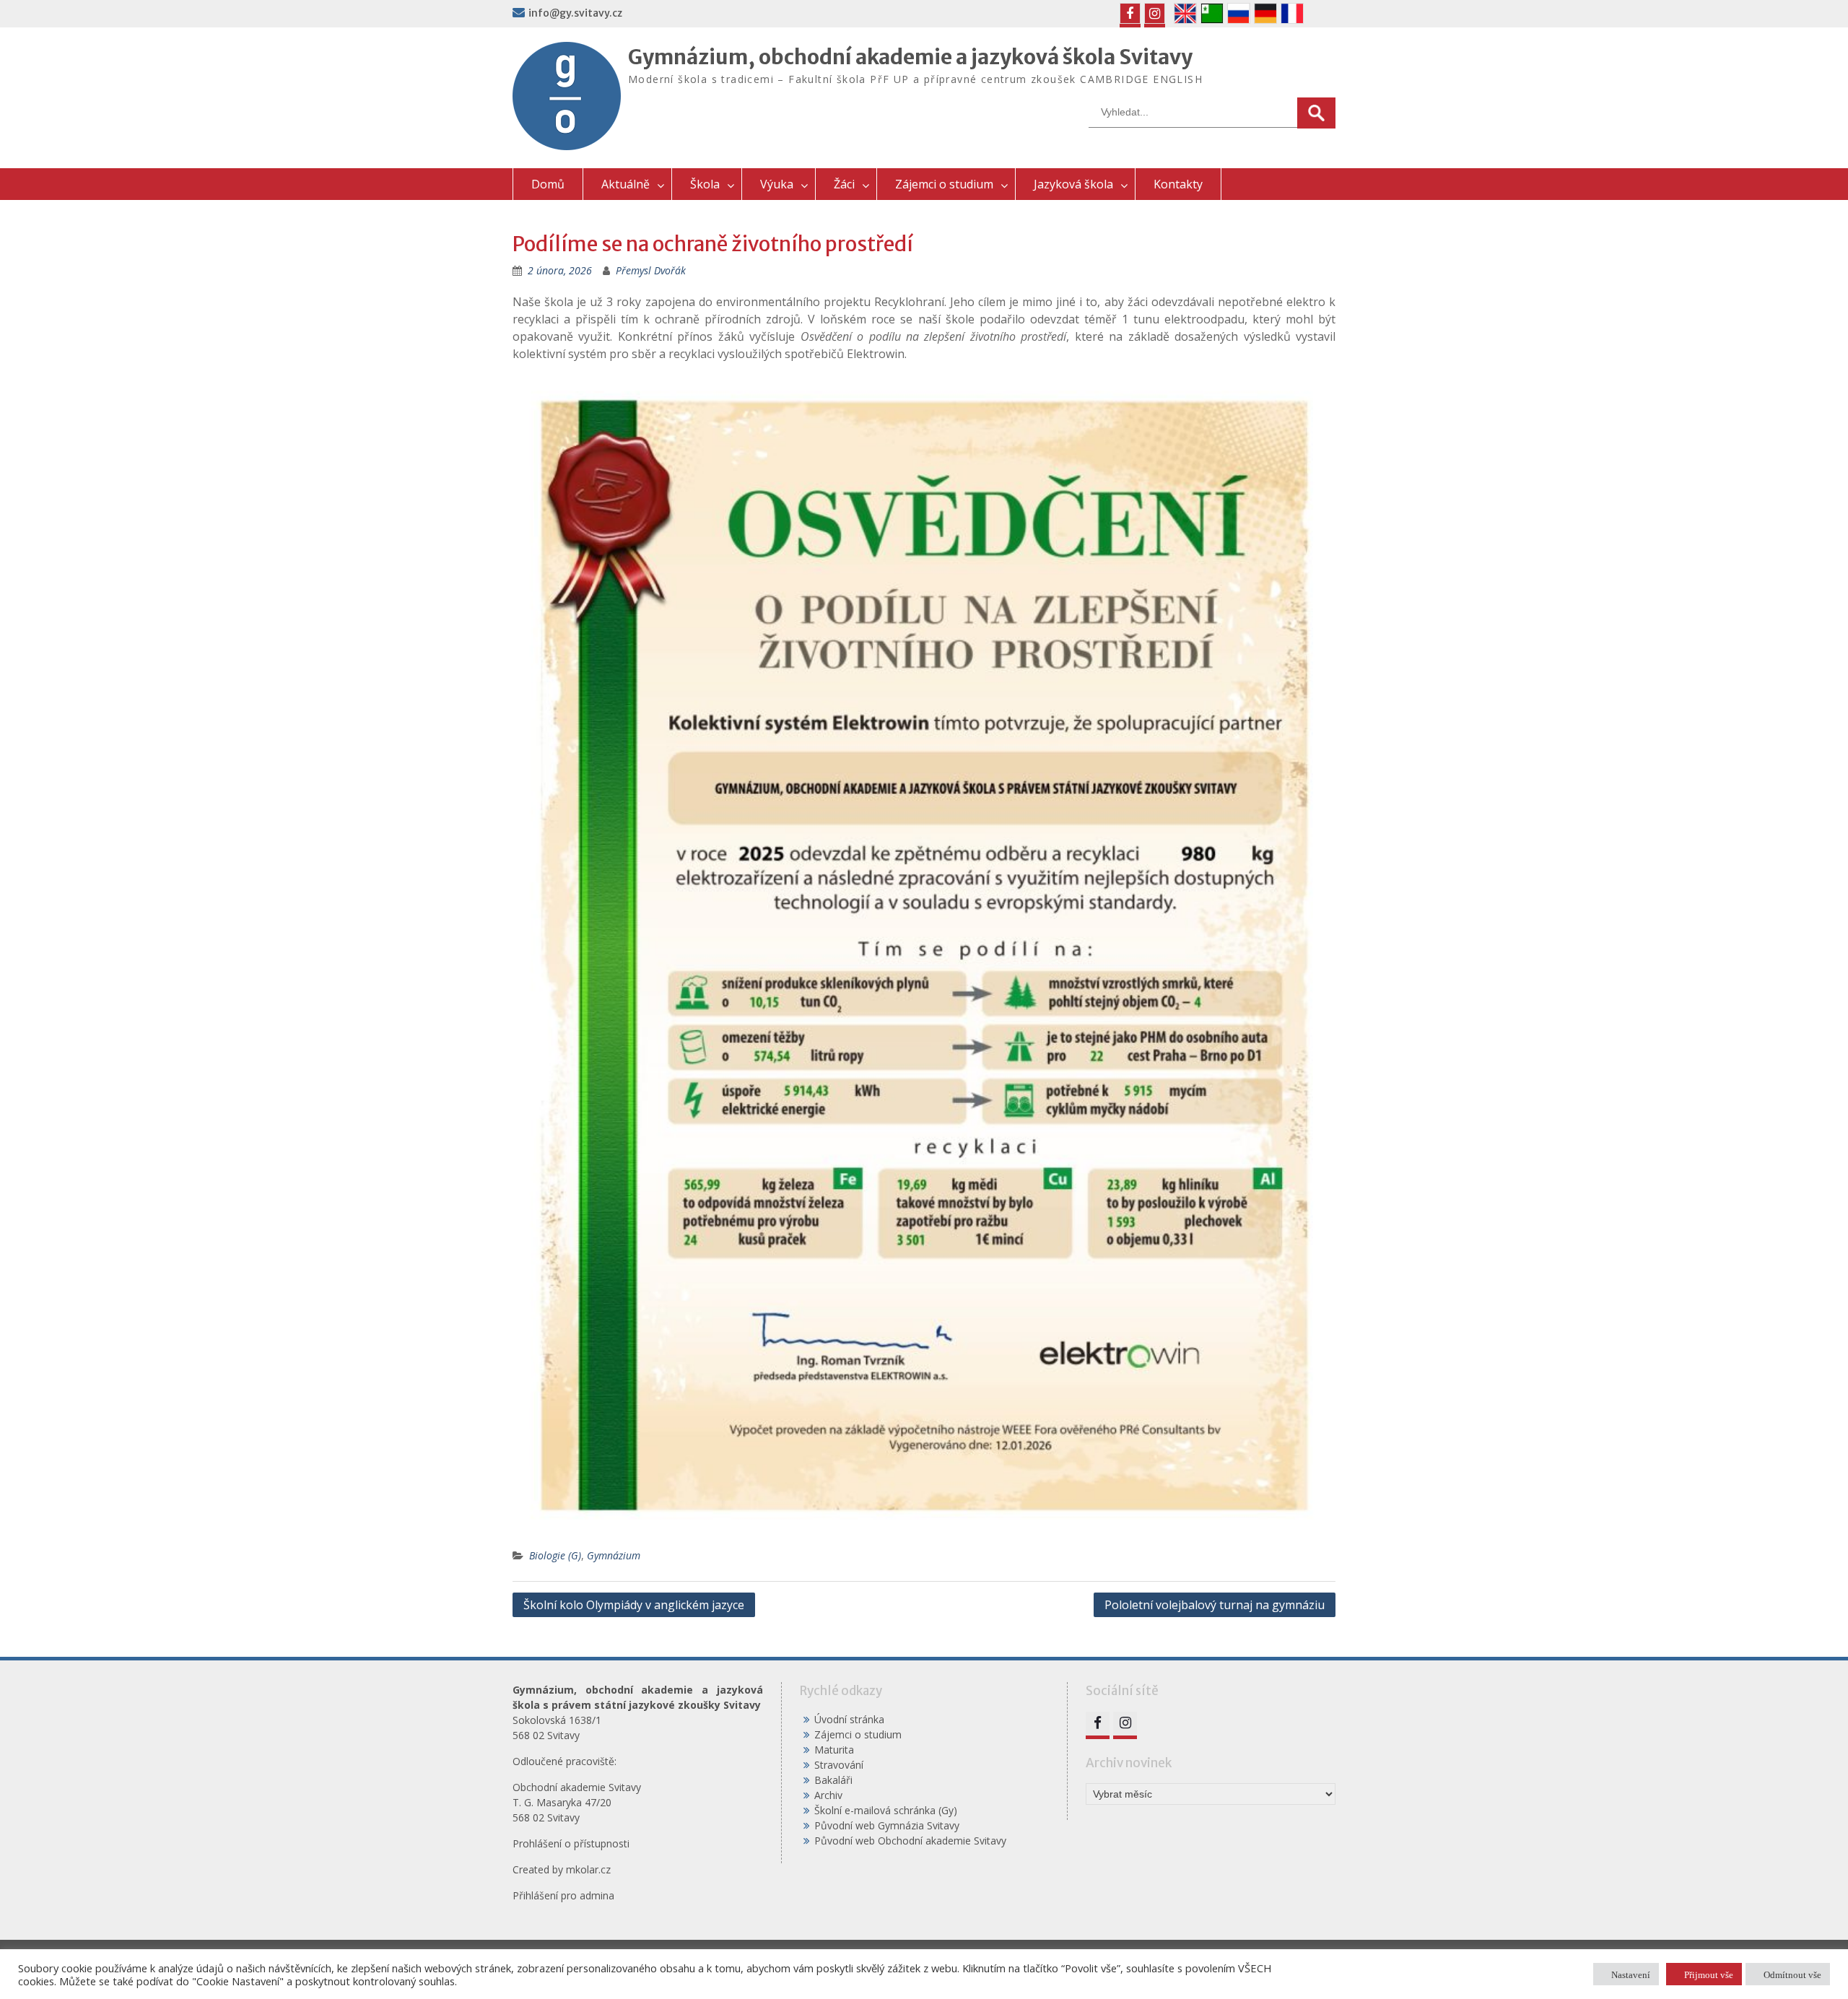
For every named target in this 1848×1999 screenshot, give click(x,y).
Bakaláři (833, 1780)
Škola (705, 184)
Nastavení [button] (1631, 1974)
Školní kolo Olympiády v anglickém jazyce (634, 1605)
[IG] (1155, 13)
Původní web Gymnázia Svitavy (887, 1825)
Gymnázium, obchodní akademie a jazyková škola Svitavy (910, 57)
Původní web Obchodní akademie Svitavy (910, 1841)
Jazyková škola (1073, 184)
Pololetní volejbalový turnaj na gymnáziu (1215, 1605)
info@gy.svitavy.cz (575, 13)
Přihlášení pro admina (563, 1895)
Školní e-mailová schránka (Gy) (886, 1810)
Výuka (777, 184)
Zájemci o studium (944, 184)
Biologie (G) (555, 1555)
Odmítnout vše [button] (1792, 1974)
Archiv (828, 1795)
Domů (548, 184)
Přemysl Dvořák (651, 270)
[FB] (1130, 13)
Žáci (844, 184)
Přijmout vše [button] (1709, 1974)
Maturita (834, 1750)
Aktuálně (626, 184)
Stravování (839, 1765)
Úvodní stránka (849, 1719)
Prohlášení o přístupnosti (571, 1843)
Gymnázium (614, 1555)
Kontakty (1178, 184)
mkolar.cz (588, 1869)
